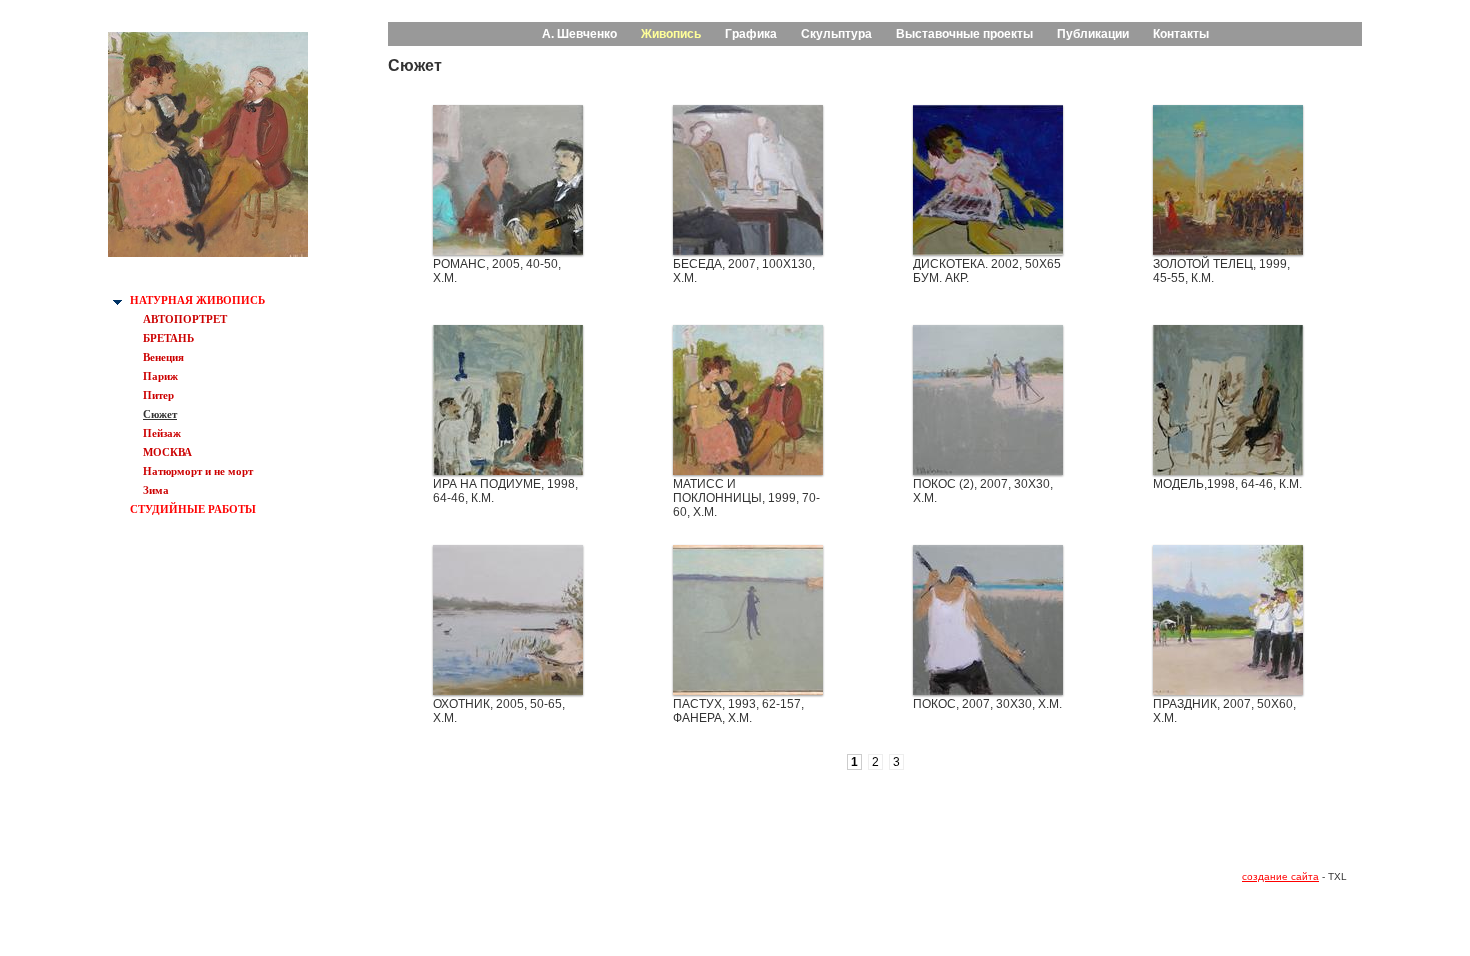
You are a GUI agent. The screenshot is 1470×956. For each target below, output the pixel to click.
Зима (156, 490)
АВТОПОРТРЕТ (185, 319)
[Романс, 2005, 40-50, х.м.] (508, 250)
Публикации (1093, 34)
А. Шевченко (579, 34)
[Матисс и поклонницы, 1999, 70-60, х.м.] (748, 470)
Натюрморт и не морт (198, 471)
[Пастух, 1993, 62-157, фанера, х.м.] (748, 690)
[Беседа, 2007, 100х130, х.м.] (748, 250)
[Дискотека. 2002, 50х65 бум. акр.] (988, 250)
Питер (158, 395)
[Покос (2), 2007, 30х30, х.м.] (988, 470)
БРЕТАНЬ (168, 338)
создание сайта (1280, 876)
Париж (160, 376)
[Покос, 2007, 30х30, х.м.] (988, 690)
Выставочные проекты (964, 34)
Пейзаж (162, 433)
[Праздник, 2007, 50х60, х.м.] (1228, 690)
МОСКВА (167, 452)
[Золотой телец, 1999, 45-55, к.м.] (1228, 250)
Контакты (1181, 34)
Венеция (163, 357)
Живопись (671, 34)
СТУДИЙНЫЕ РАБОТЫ (193, 509)
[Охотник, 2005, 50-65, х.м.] (508, 690)
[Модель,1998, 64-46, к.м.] (1228, 470)
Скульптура (836, 34)
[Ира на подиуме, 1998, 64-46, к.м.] (508, 470)
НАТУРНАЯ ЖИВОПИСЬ (197, 300)
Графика (751, 34)
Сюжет (160, 414)
